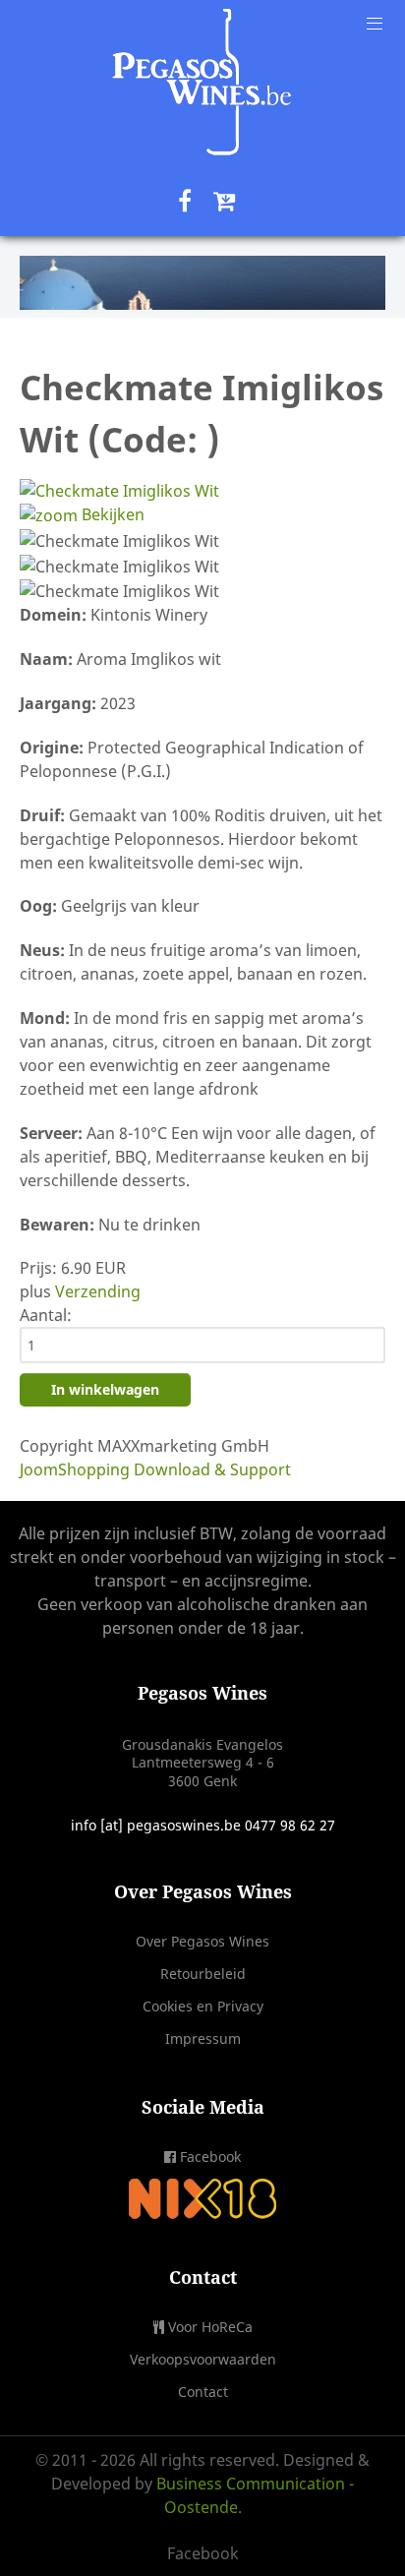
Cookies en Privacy (203, 2006)
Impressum (203, 2038)
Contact (203, 2392)
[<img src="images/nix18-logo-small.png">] (202, 2198)
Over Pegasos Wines (202, 1941)
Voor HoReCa (210, 2327)
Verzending (98, 1291)
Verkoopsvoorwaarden (203, 2359)
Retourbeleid (203, 1974)
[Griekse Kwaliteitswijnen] (202, 283)
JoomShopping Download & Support (155, 1469)
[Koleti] (202, 82)
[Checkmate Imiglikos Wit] (119, 541)
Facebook (210, 2157)
